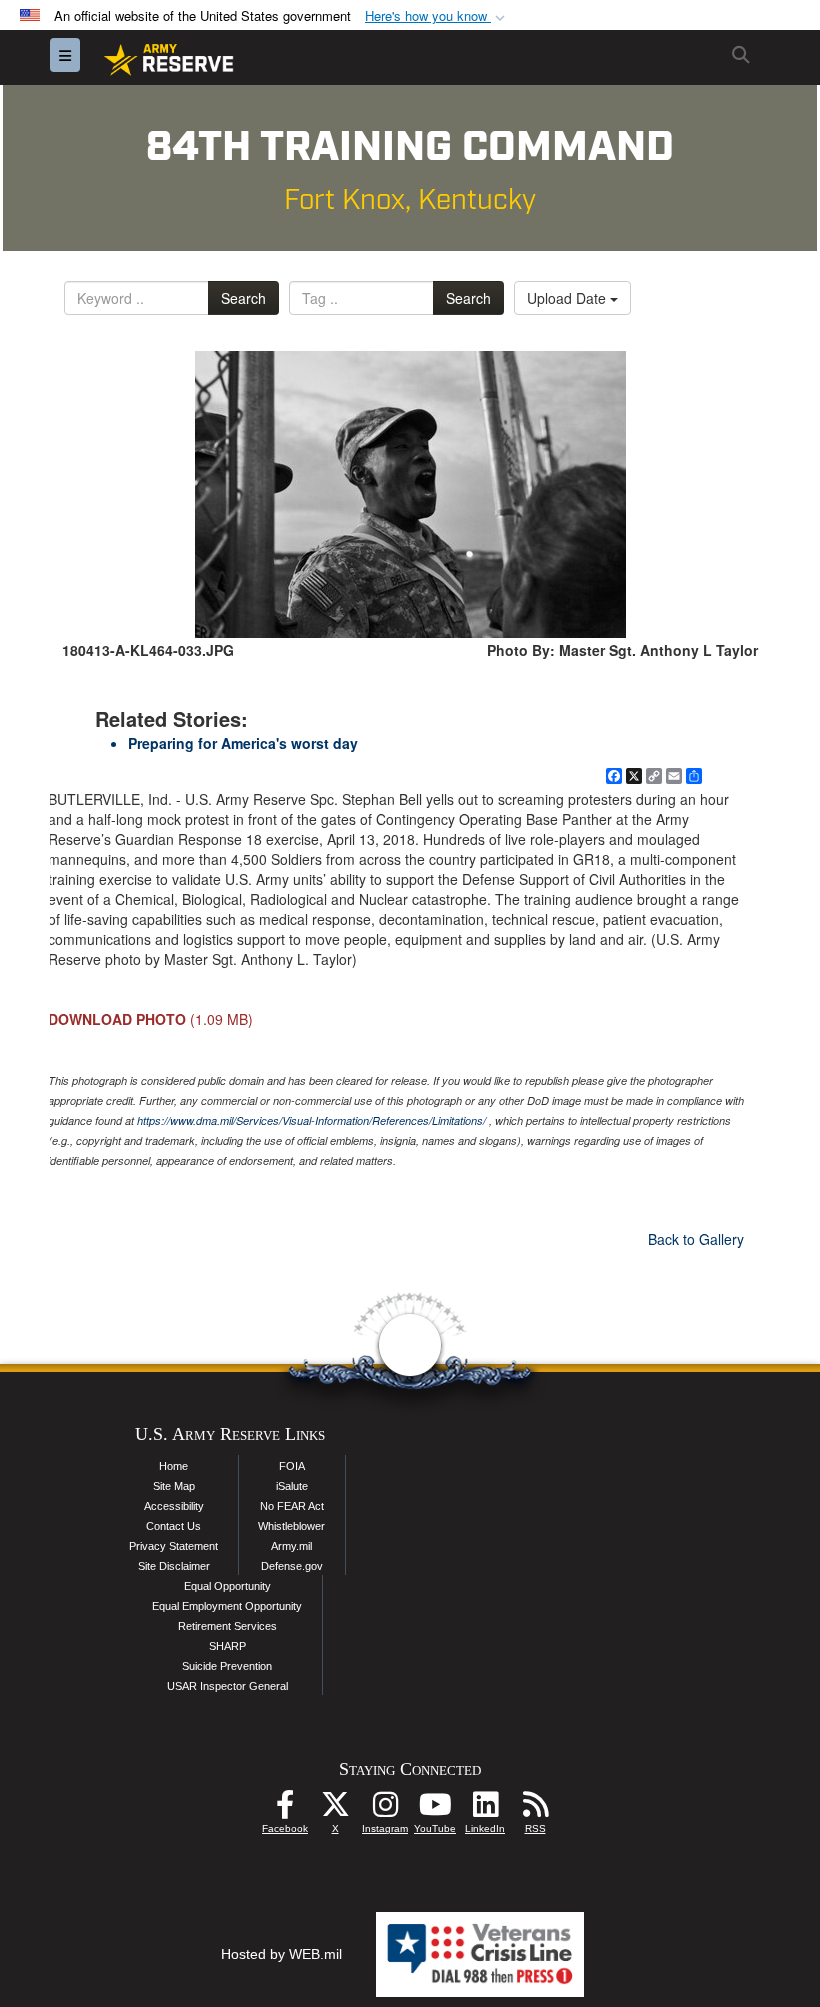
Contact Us (173, 1526)
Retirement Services (227, 1626)
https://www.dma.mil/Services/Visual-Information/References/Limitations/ (311, 1120)
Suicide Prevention (227, 1666)
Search (243, 298)
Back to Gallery (696, 1239)
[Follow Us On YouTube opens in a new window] (435, 1810)
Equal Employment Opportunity (227, 1606)
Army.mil (291, 1546)
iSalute (292, 1486)
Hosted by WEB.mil (281, 1954)
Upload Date (568, 298)
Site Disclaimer (174, 1566)
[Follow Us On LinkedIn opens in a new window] (485, 1810)
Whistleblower (291, 1526)
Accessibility (174, 1506)
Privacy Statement (173, 1546)
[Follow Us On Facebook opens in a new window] (285, 1810)
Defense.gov (292, 1566)
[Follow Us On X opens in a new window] (335, 1810)
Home (173, 1466)
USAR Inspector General (227, 1686)
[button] (437, 16)
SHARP (227, 1646)
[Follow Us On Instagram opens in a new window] (385, 1810)
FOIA (292, 1466)
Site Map (174, 1486)
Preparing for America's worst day (243, 743)
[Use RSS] (535, 1810)
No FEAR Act (292, 1506)
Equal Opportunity (227, 1586)
